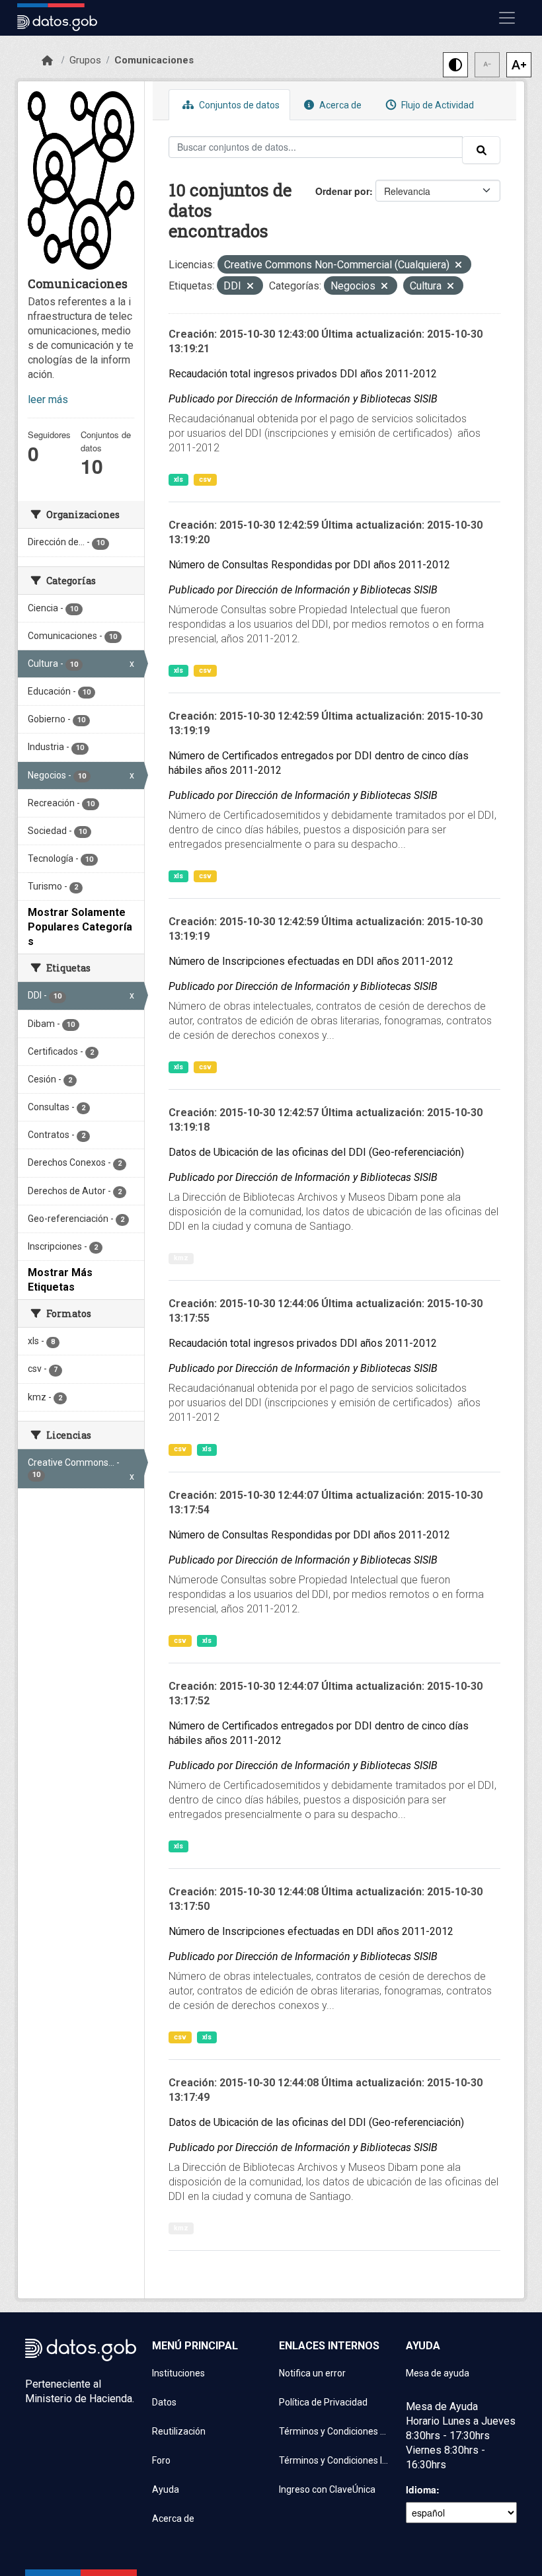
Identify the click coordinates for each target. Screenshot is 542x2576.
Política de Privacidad (323, 2402)
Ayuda (166, 2489)
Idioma (421, 2489)
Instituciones (178, 2373)
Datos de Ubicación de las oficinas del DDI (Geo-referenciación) (316, 1152)
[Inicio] (47, 61)
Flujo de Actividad (437, 105)
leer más (48, 399)
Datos (164, 2402)
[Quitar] (458, 266)
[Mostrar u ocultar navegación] (507, 18)
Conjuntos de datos (238, 105)
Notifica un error (312, 2373)
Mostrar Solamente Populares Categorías (80, 927)
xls (178, 479)
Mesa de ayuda (438, 2373)
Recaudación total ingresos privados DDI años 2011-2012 (303, 374)
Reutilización (179, 2431)
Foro (161, 2460)
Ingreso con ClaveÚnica (327, 2489)
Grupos (85, 60)
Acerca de (339, 105)
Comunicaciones (154, 60)
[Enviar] (481, 150)
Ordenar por (342, 191)
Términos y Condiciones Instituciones (334, 2460)
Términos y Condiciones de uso (334, 2431)
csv (205, 479)
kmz (181, 1258)
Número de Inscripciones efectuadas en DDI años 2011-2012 (311, 961)
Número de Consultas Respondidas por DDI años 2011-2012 (309, 565)
